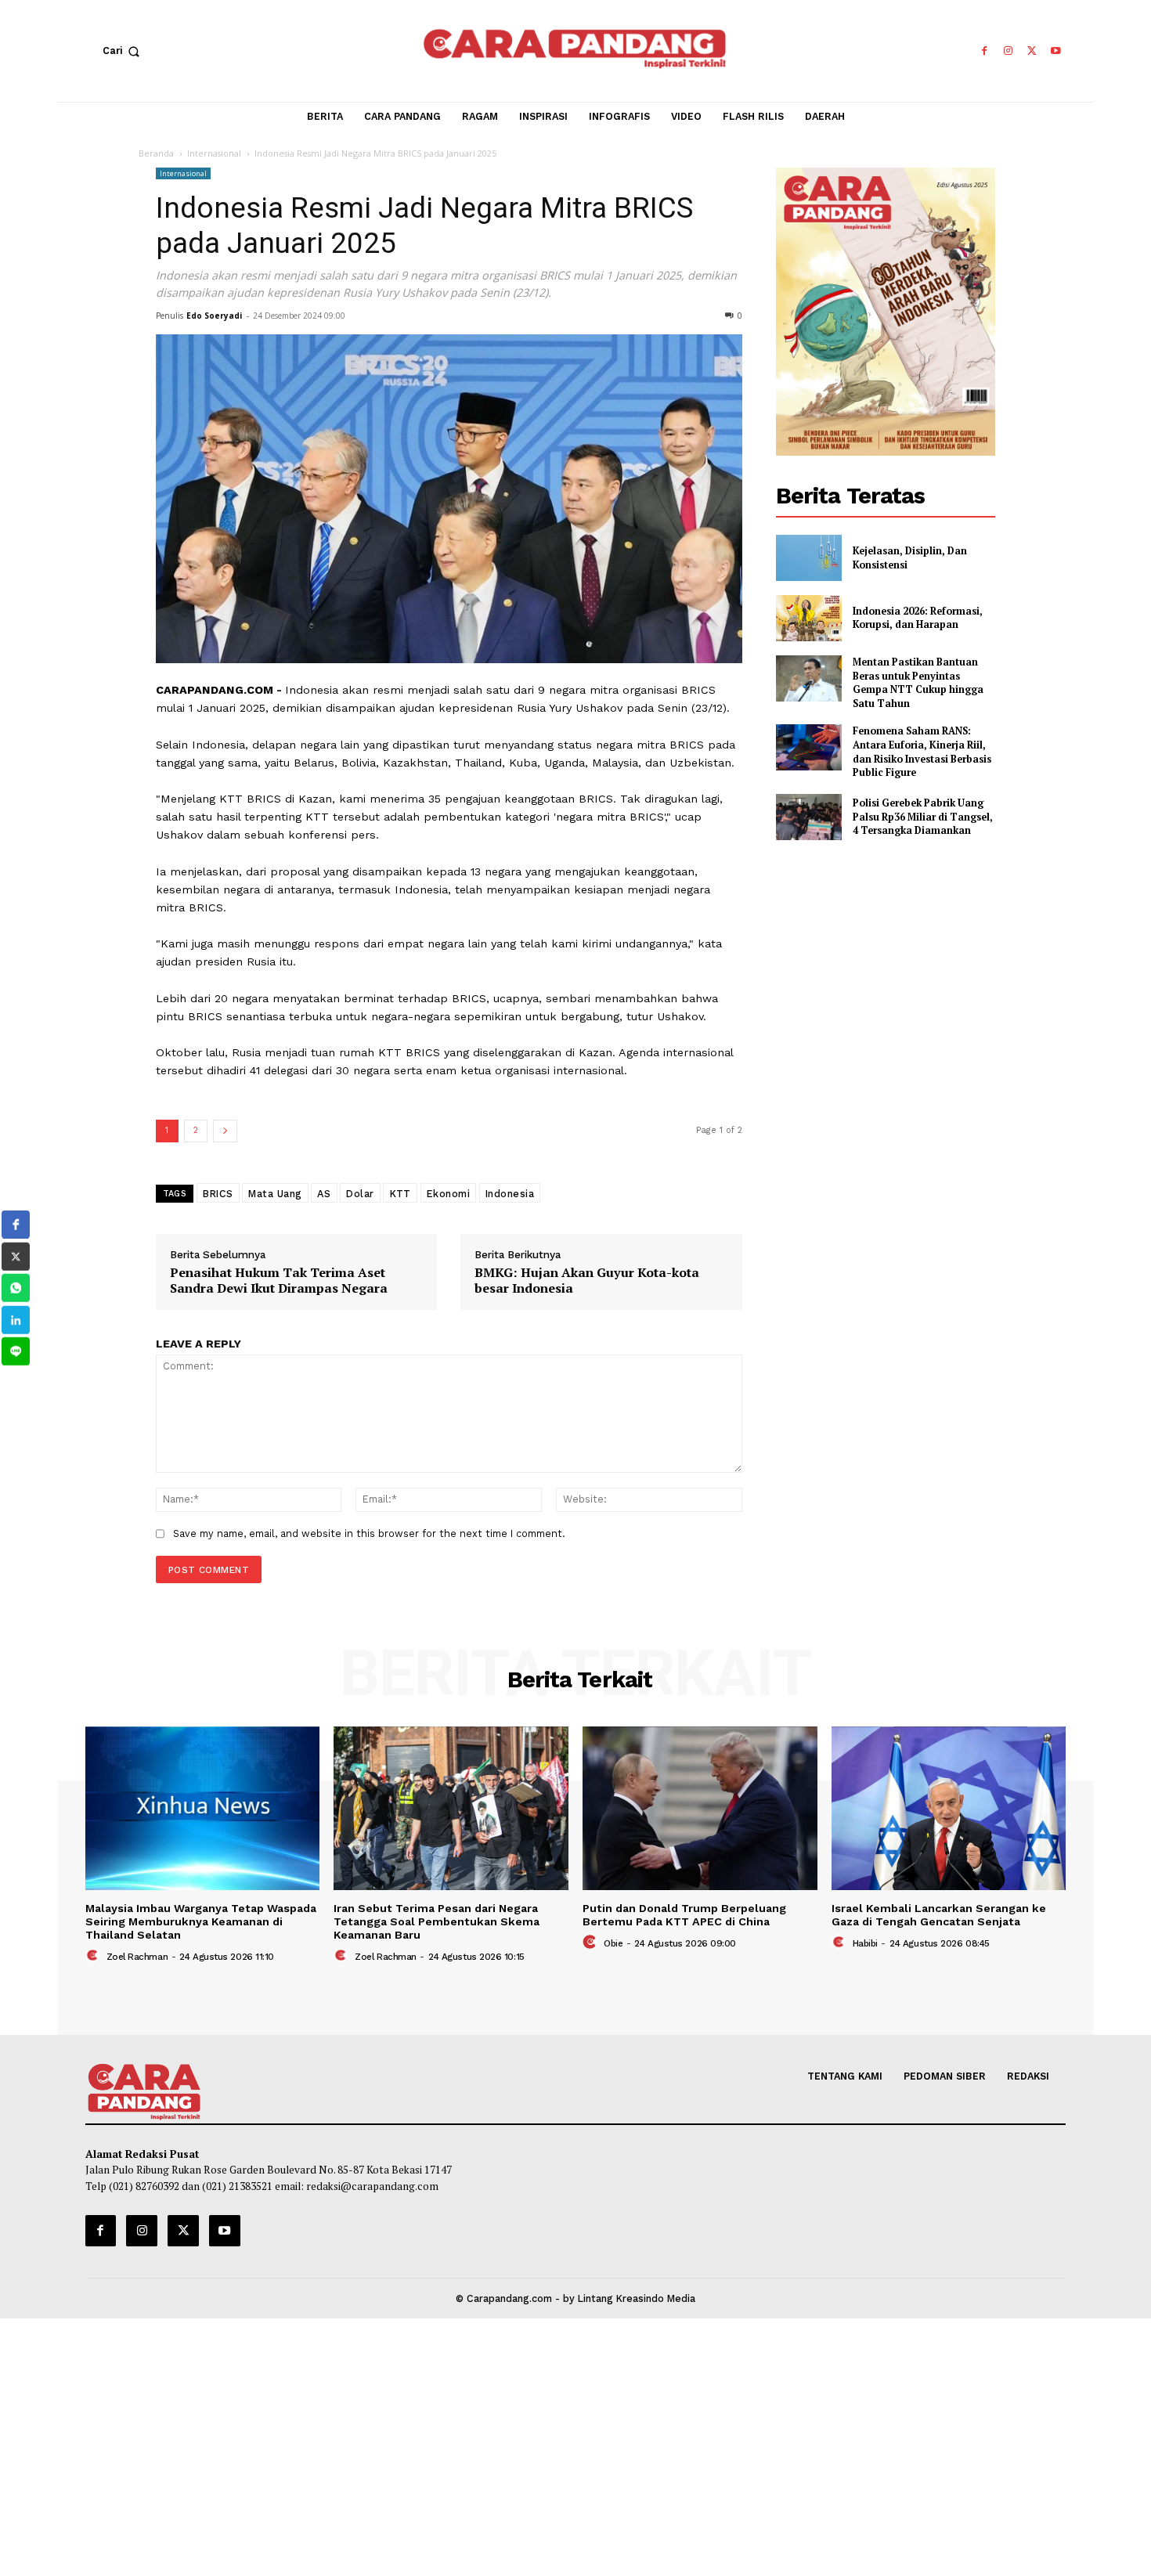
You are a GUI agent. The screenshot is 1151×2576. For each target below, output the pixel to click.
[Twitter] (1032, 51)
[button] (124, 51)
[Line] (16, 1351)
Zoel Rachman (137, 1957)
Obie (613, 1943)
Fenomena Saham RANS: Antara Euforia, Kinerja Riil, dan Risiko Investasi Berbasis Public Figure (922, 752)
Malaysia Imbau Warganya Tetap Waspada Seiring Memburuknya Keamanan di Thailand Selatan (201, 1922)
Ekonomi (448, 1193)
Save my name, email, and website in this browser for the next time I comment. (369, 1533)
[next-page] (225, 1131)
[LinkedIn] (16, 1320)
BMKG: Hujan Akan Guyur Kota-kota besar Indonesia (587, 1281)
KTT (401, 1193)
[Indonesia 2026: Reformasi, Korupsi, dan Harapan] (809, 618)
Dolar (360, 1193)
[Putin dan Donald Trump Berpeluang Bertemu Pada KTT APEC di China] (700, 1809)
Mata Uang (275, 1193)
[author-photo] (94, 1956)
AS (324, 1193)
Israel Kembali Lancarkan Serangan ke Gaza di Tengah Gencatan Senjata (939, 1915)
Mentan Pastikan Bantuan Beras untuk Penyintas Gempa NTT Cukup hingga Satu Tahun (918, 683)
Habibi (865, 1943)
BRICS (218, 1193)
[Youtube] (1056, 51)
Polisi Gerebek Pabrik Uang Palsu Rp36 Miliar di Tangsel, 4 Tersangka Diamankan (923, 817)
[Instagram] (1008, 51)
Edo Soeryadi (214, 316)
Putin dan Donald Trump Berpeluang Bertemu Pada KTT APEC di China (684, 1915)
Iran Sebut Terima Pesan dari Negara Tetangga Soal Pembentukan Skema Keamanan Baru (437, 1922)
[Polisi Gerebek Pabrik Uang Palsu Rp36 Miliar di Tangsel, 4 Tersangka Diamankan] (809, 817)
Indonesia (510, 1193)
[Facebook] (984, 51)
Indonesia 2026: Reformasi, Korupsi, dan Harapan (918, 618)
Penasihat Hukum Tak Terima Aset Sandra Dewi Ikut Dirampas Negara (279, 1281)
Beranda (156, 153)
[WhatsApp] (16, 1288)
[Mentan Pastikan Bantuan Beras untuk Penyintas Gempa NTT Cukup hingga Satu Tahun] (809, 678)
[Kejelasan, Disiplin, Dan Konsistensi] (809, 558)
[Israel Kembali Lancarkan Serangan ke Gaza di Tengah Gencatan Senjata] (949, 1809)
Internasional (214, 153)
